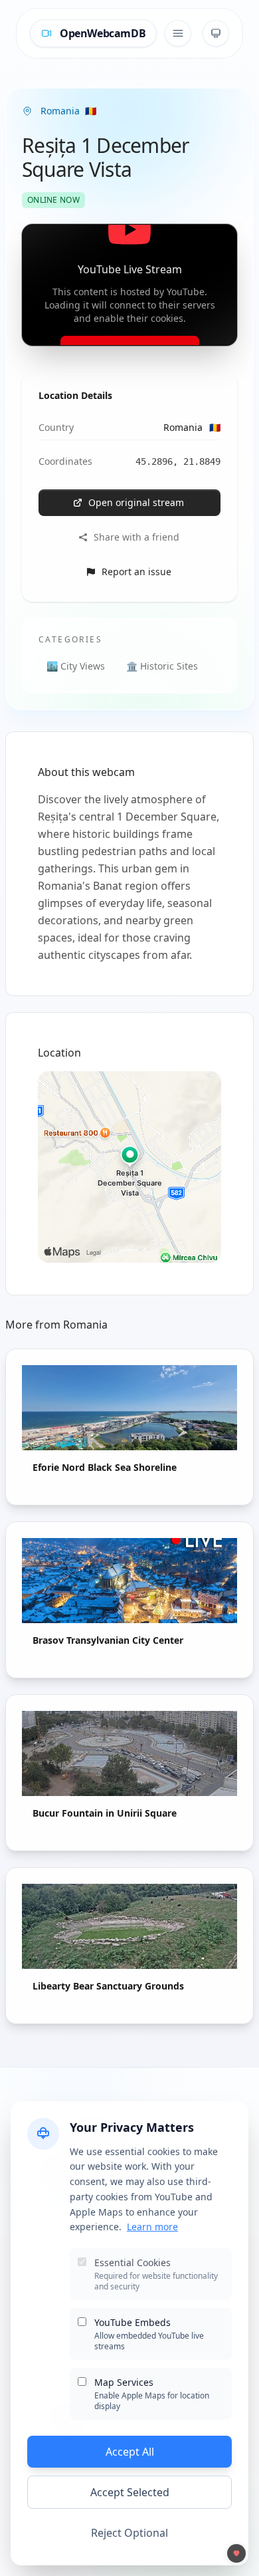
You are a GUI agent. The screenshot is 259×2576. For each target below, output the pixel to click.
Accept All (130, 2452)
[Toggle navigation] (178, 33)
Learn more (152, 2227)
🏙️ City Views (76, 666)
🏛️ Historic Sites (162, 666)
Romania (192, 427)
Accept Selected (130, 2492)
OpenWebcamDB (103, 33)
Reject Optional (129, 2533)
